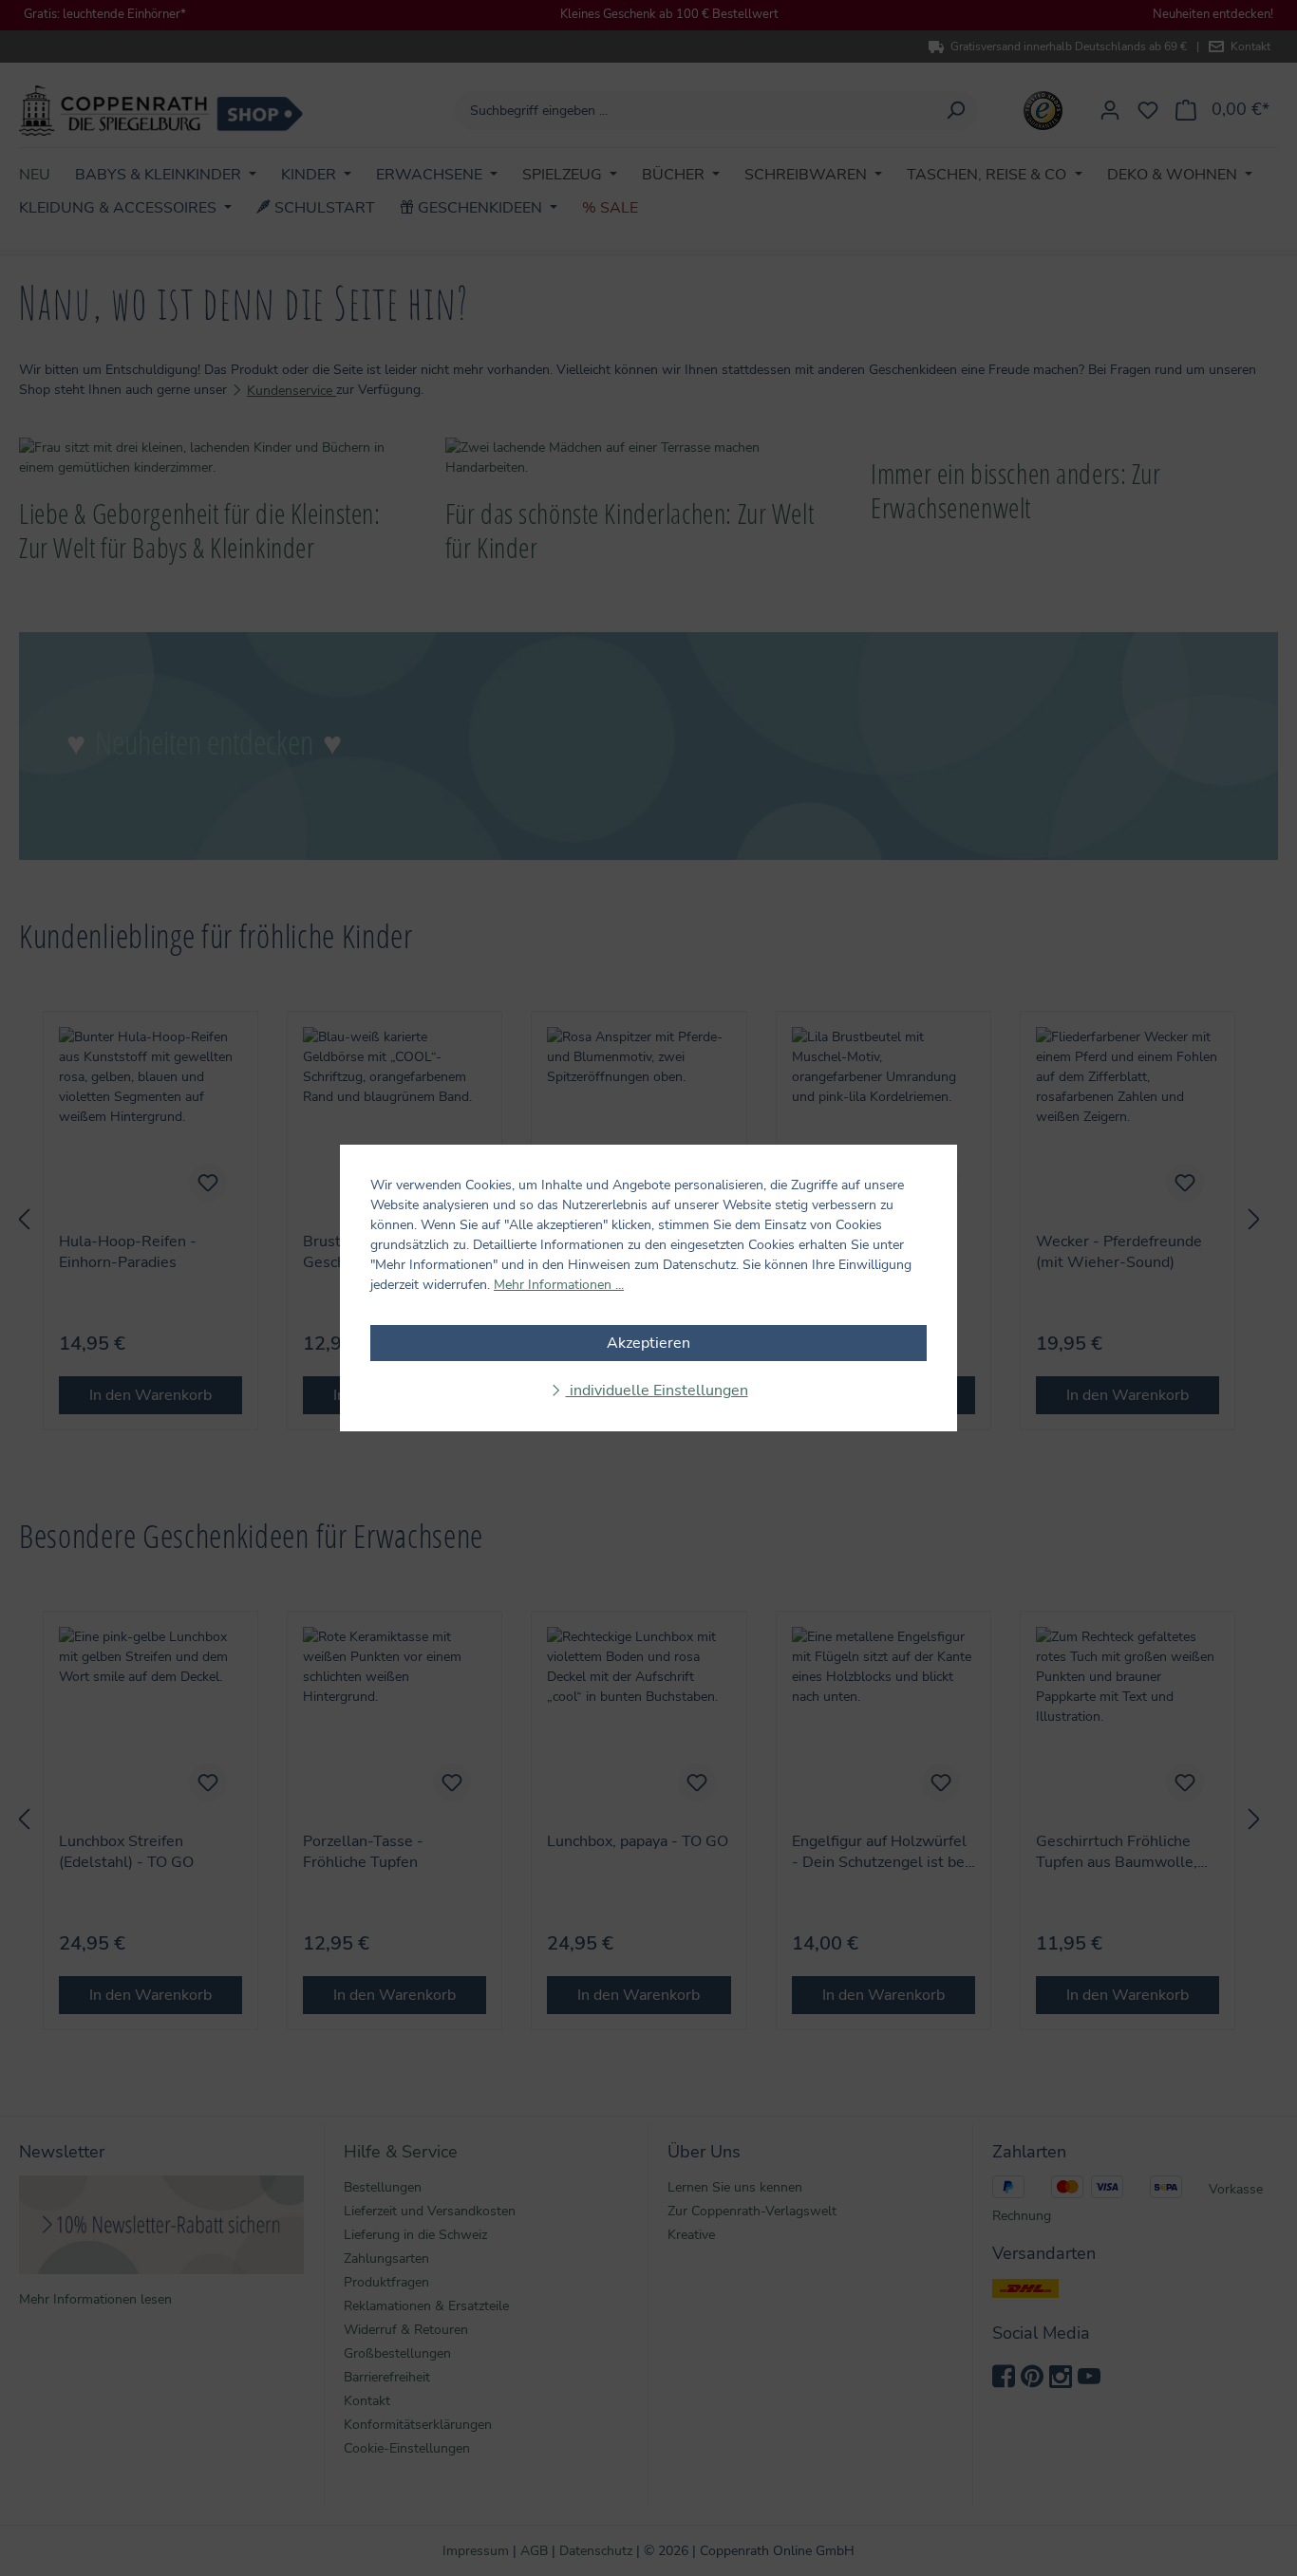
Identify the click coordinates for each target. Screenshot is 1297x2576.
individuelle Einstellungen (657, 1391)
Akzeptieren (648, 1343)
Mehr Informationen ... (559, 1285)
